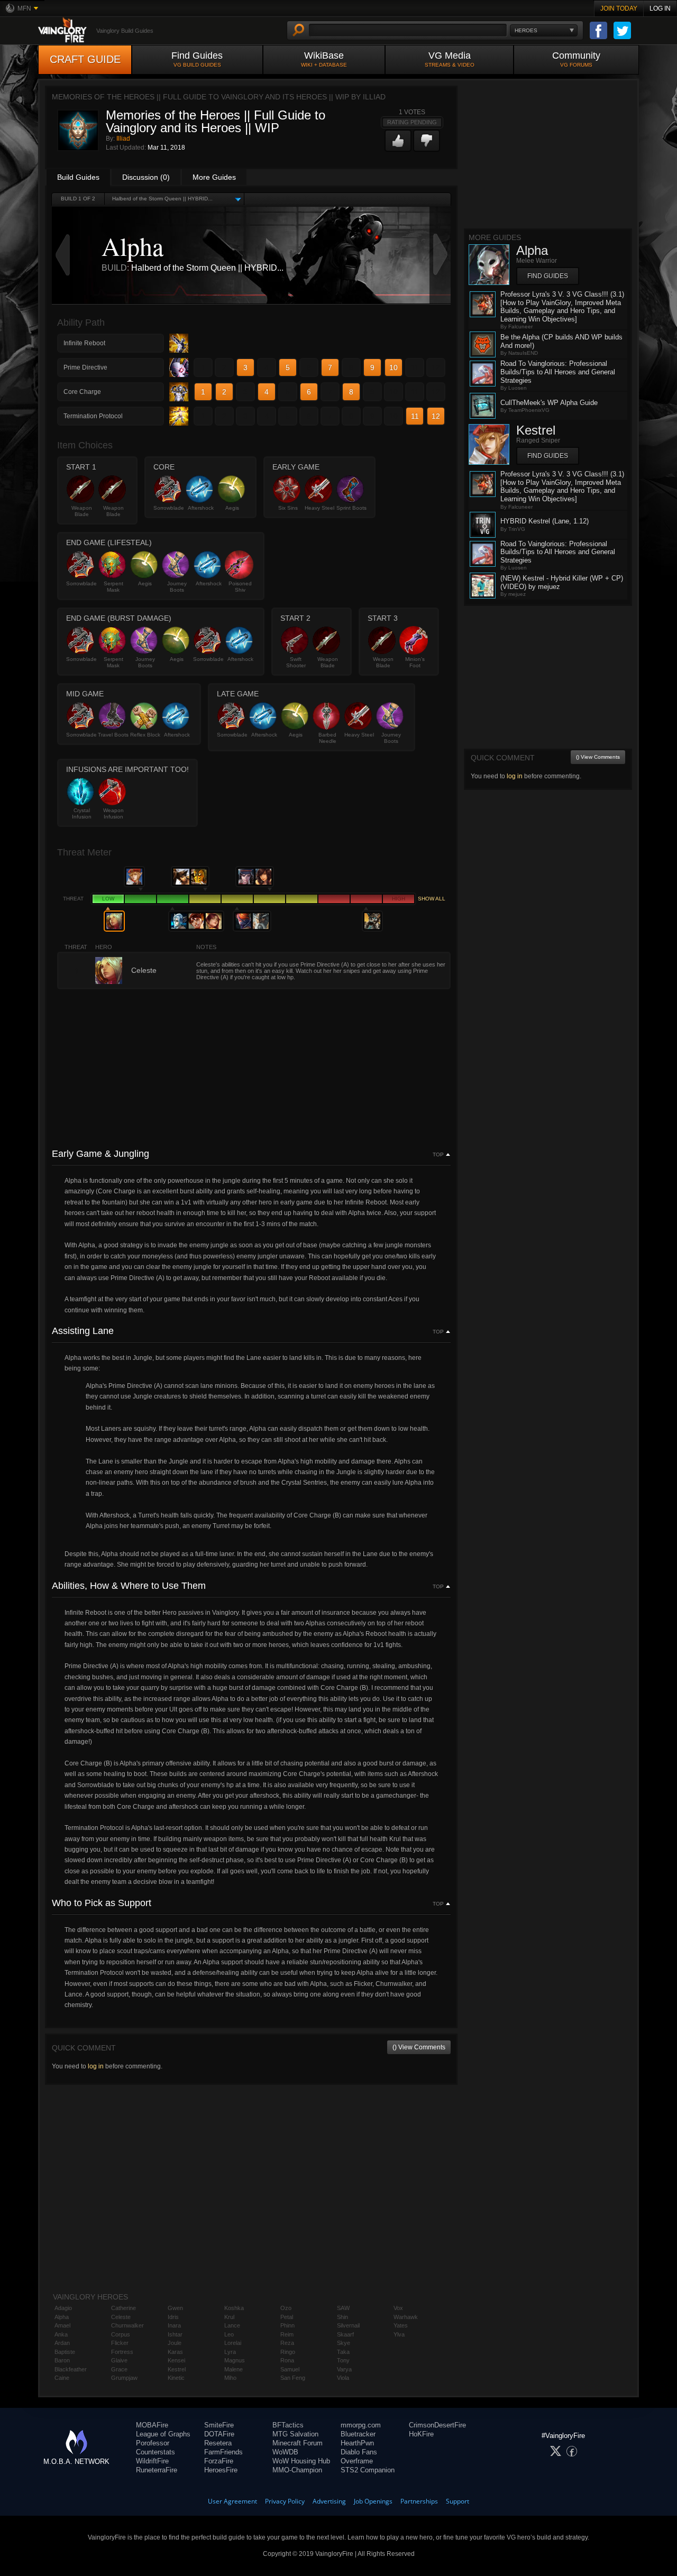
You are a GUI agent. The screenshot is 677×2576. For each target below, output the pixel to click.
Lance (232, 2325)
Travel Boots (113, 735)
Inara (174, 2325)
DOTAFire (219, 2434)
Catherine (123, 2308)
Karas (175, 2352)
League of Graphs (163, 2434)
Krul (229, 2317)
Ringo (288, 2352)
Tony (343, 2360)
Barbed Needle (327, 738)
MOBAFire (152, 2425)
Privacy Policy (285, 2501)
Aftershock (201, 508)
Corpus (121, 2334)
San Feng (293, 2378)
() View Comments (419, 2047)
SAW (343, 2308)
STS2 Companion (368, 2470)
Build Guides (78, 177)
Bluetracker (358, 2434)
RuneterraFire (157, 2470)
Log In (660, 8)
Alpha (62, 2317)
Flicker (120, 2343)
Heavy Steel (319, 508)
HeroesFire (221, 2470)
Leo (229, 2334)
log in (96, 2066)
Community (576, 59)
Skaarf (345, 2334)
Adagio (63, 2308)
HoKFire (421, 2434)
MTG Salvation (295, 2434)
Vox (398, 2308)
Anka (61, 2334)
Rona (287, 2360)
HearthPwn (357, 2443)
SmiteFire (219, 2425)
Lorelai (233, 2343)
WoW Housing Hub (301, 2461)
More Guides (214, 177)
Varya (344, 2369)
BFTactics (288, 2425)
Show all (432, 899)
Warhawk (406, 2317)
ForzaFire (219, 2461)
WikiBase (324, 59)
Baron (62, 2360)
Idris (173, 2317)
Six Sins (288, 508)
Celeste (121, 2317)
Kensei (176, 2360)
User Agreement (232, 2501)
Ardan (62, 2343)
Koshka (234, 2308)
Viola (343, 2378)
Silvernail (348, 2325)
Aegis (232, 508)
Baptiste (65, 2352)
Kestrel (177, 2369)
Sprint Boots (351, 508)
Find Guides (197, 59)
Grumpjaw (124, 2378)
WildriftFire (152, 2461)
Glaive (119, 2360)
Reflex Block (145, 735)
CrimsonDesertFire (437, 2425)
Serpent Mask (113, 587)
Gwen (175, 2308)
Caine (62, 2378)
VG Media (450, 59)
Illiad (123, 139)
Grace (119, 2369)
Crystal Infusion (82, 813)
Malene (234, 2369)
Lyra (230, 2352)
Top (438, 1155)
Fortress (122, 2352)
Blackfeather (71, 2369)
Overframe (357, 2461)
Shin (342, 2317)
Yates (401, 2325)
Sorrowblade (169, 508)
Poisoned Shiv (240, 587)
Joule (175, 2343)
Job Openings (373, 2501)
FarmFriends (223, 2452)
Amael (62, 2325)
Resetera (218, 2443)
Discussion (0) (146, 177)
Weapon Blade (82, 511)
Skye (344, 2343)
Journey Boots (177, 587)
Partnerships (419, 2501)
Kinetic (176, 2378)
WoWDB (285, 2452)
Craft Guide (85, 59)
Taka (343, 2352)
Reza (287, 2343)
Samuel (290, 2369)
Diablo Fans (359, 2452)
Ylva (399, 2334)
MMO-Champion (297, 2470)
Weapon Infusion (113, 813)
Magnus (235, 2360)
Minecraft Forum (298, 2443)
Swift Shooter (296, 662)
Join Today (619, 8)
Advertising (329, 2501)
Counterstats (155, 2452)
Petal (287, 2317)
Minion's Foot (415, 662)
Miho (230, 2378)
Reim (287, 2334)
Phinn (287, 2325)
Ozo (286, 2308)
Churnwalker (127, 2325)
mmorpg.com (361, 2425)
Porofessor (153, 2443)
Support (458, 2501)
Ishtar (175, 2334)
